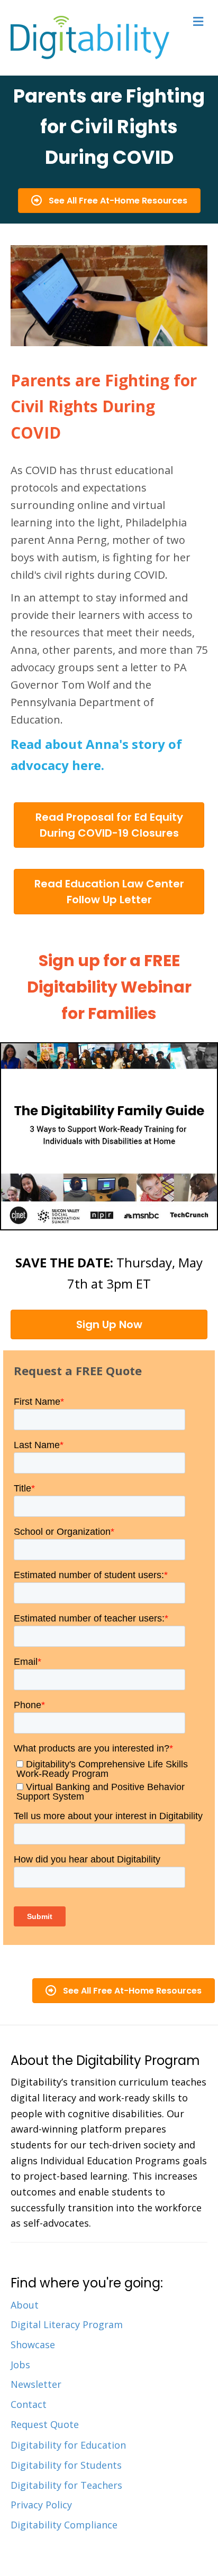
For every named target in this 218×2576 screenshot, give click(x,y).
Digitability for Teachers (66, 2485)
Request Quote (45, 2424)
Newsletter (36, 2384)
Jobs (20, 2365)
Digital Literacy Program (67, 2324)
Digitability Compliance (64, 2525)
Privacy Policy (41, 2505)
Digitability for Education (68, 2445)
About (25, 2305)
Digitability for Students (66, 2465)
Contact (29, 2404)
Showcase (33, 2345)
